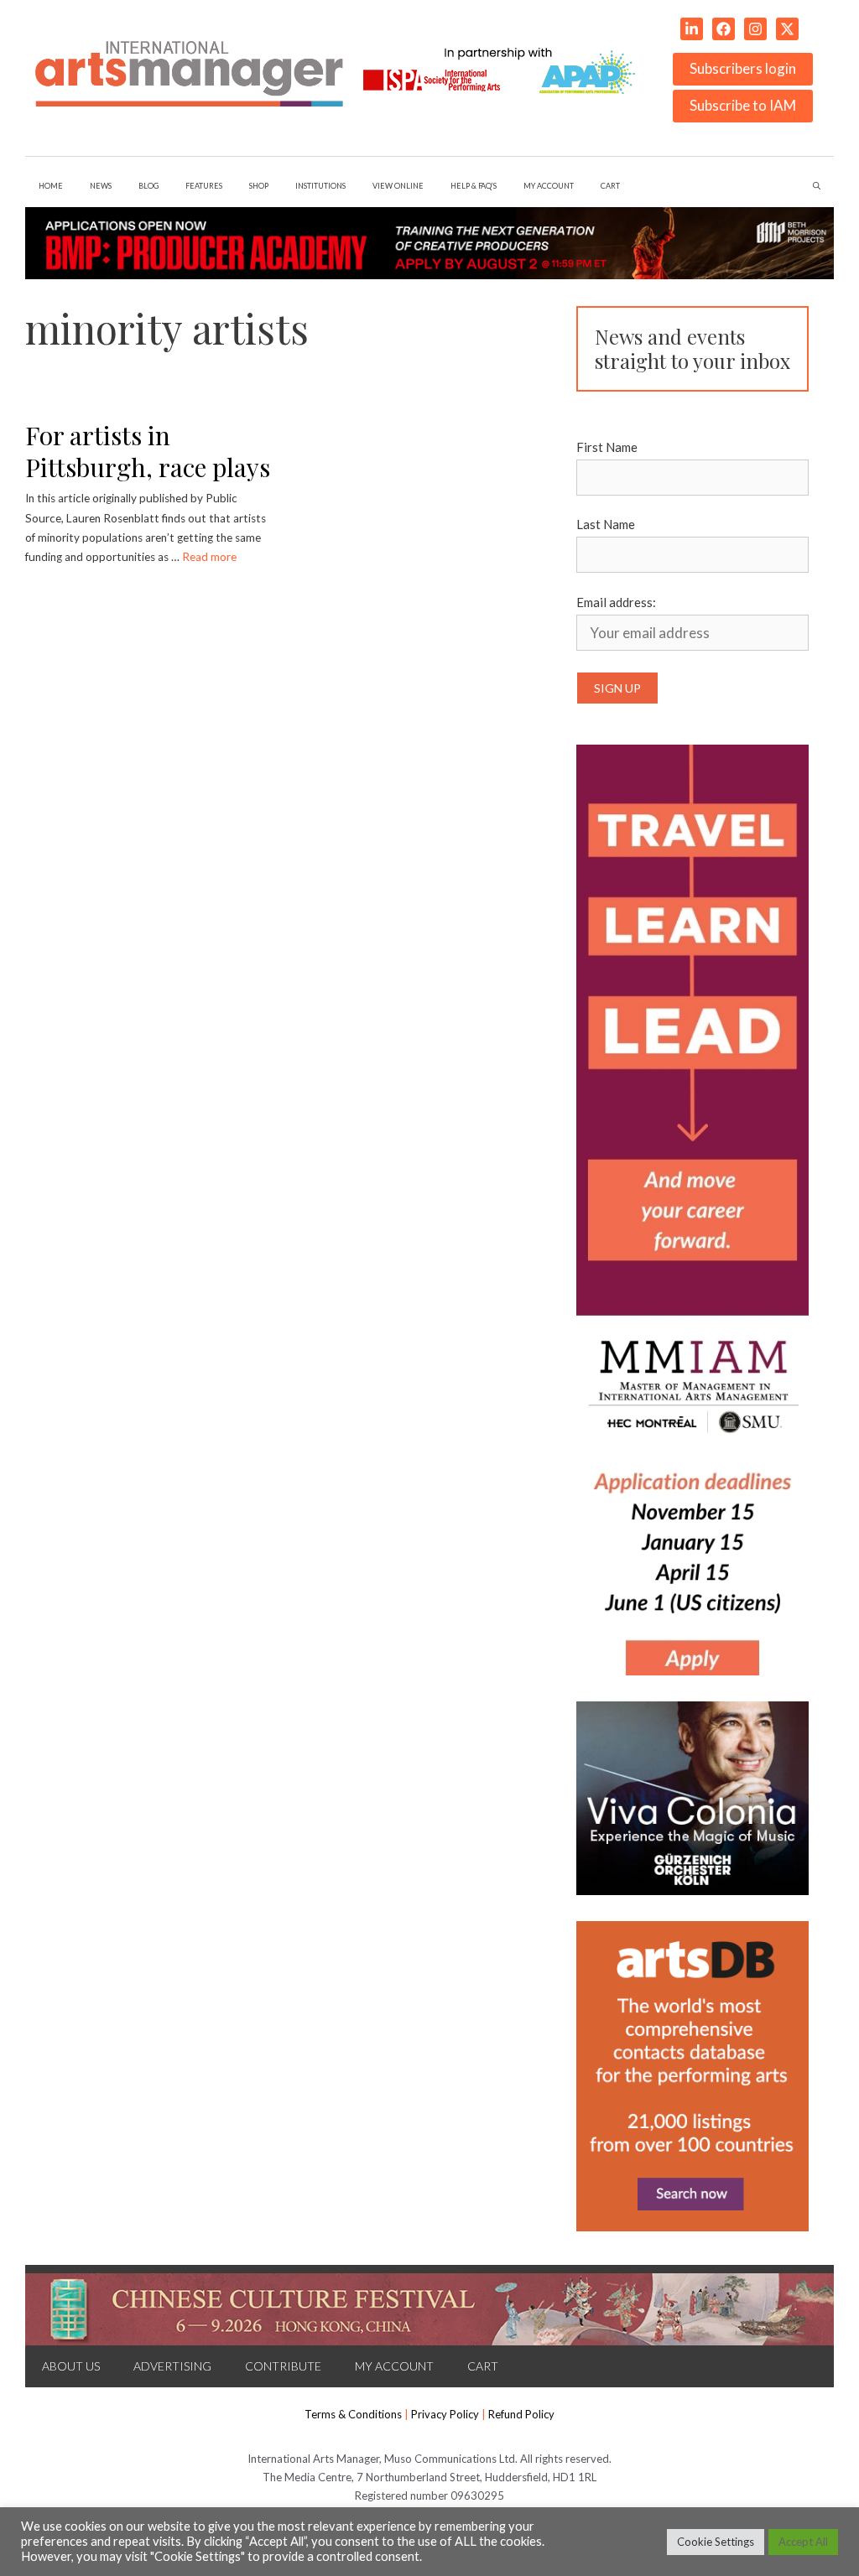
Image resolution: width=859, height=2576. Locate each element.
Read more (209, 557)
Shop (259, 186)
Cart (610, 186)
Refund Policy (521, 2414)
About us (71, 2366)
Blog (148, 186)
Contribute (283, 2366)
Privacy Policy (445, 2414)
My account (549, 186)
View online (398, 186)
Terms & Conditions (353, 2414)
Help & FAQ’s (474, 186)
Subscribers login (743, 68)
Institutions (320, 186)
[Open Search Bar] (817, 186)
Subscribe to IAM (743, 105)
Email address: (616, 602)
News (101, 186)
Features (204, 186)
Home (51, 186)
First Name (607, 447)
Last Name (606, 524)
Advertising (172, 2366)
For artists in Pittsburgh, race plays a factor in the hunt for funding (148, 484)
